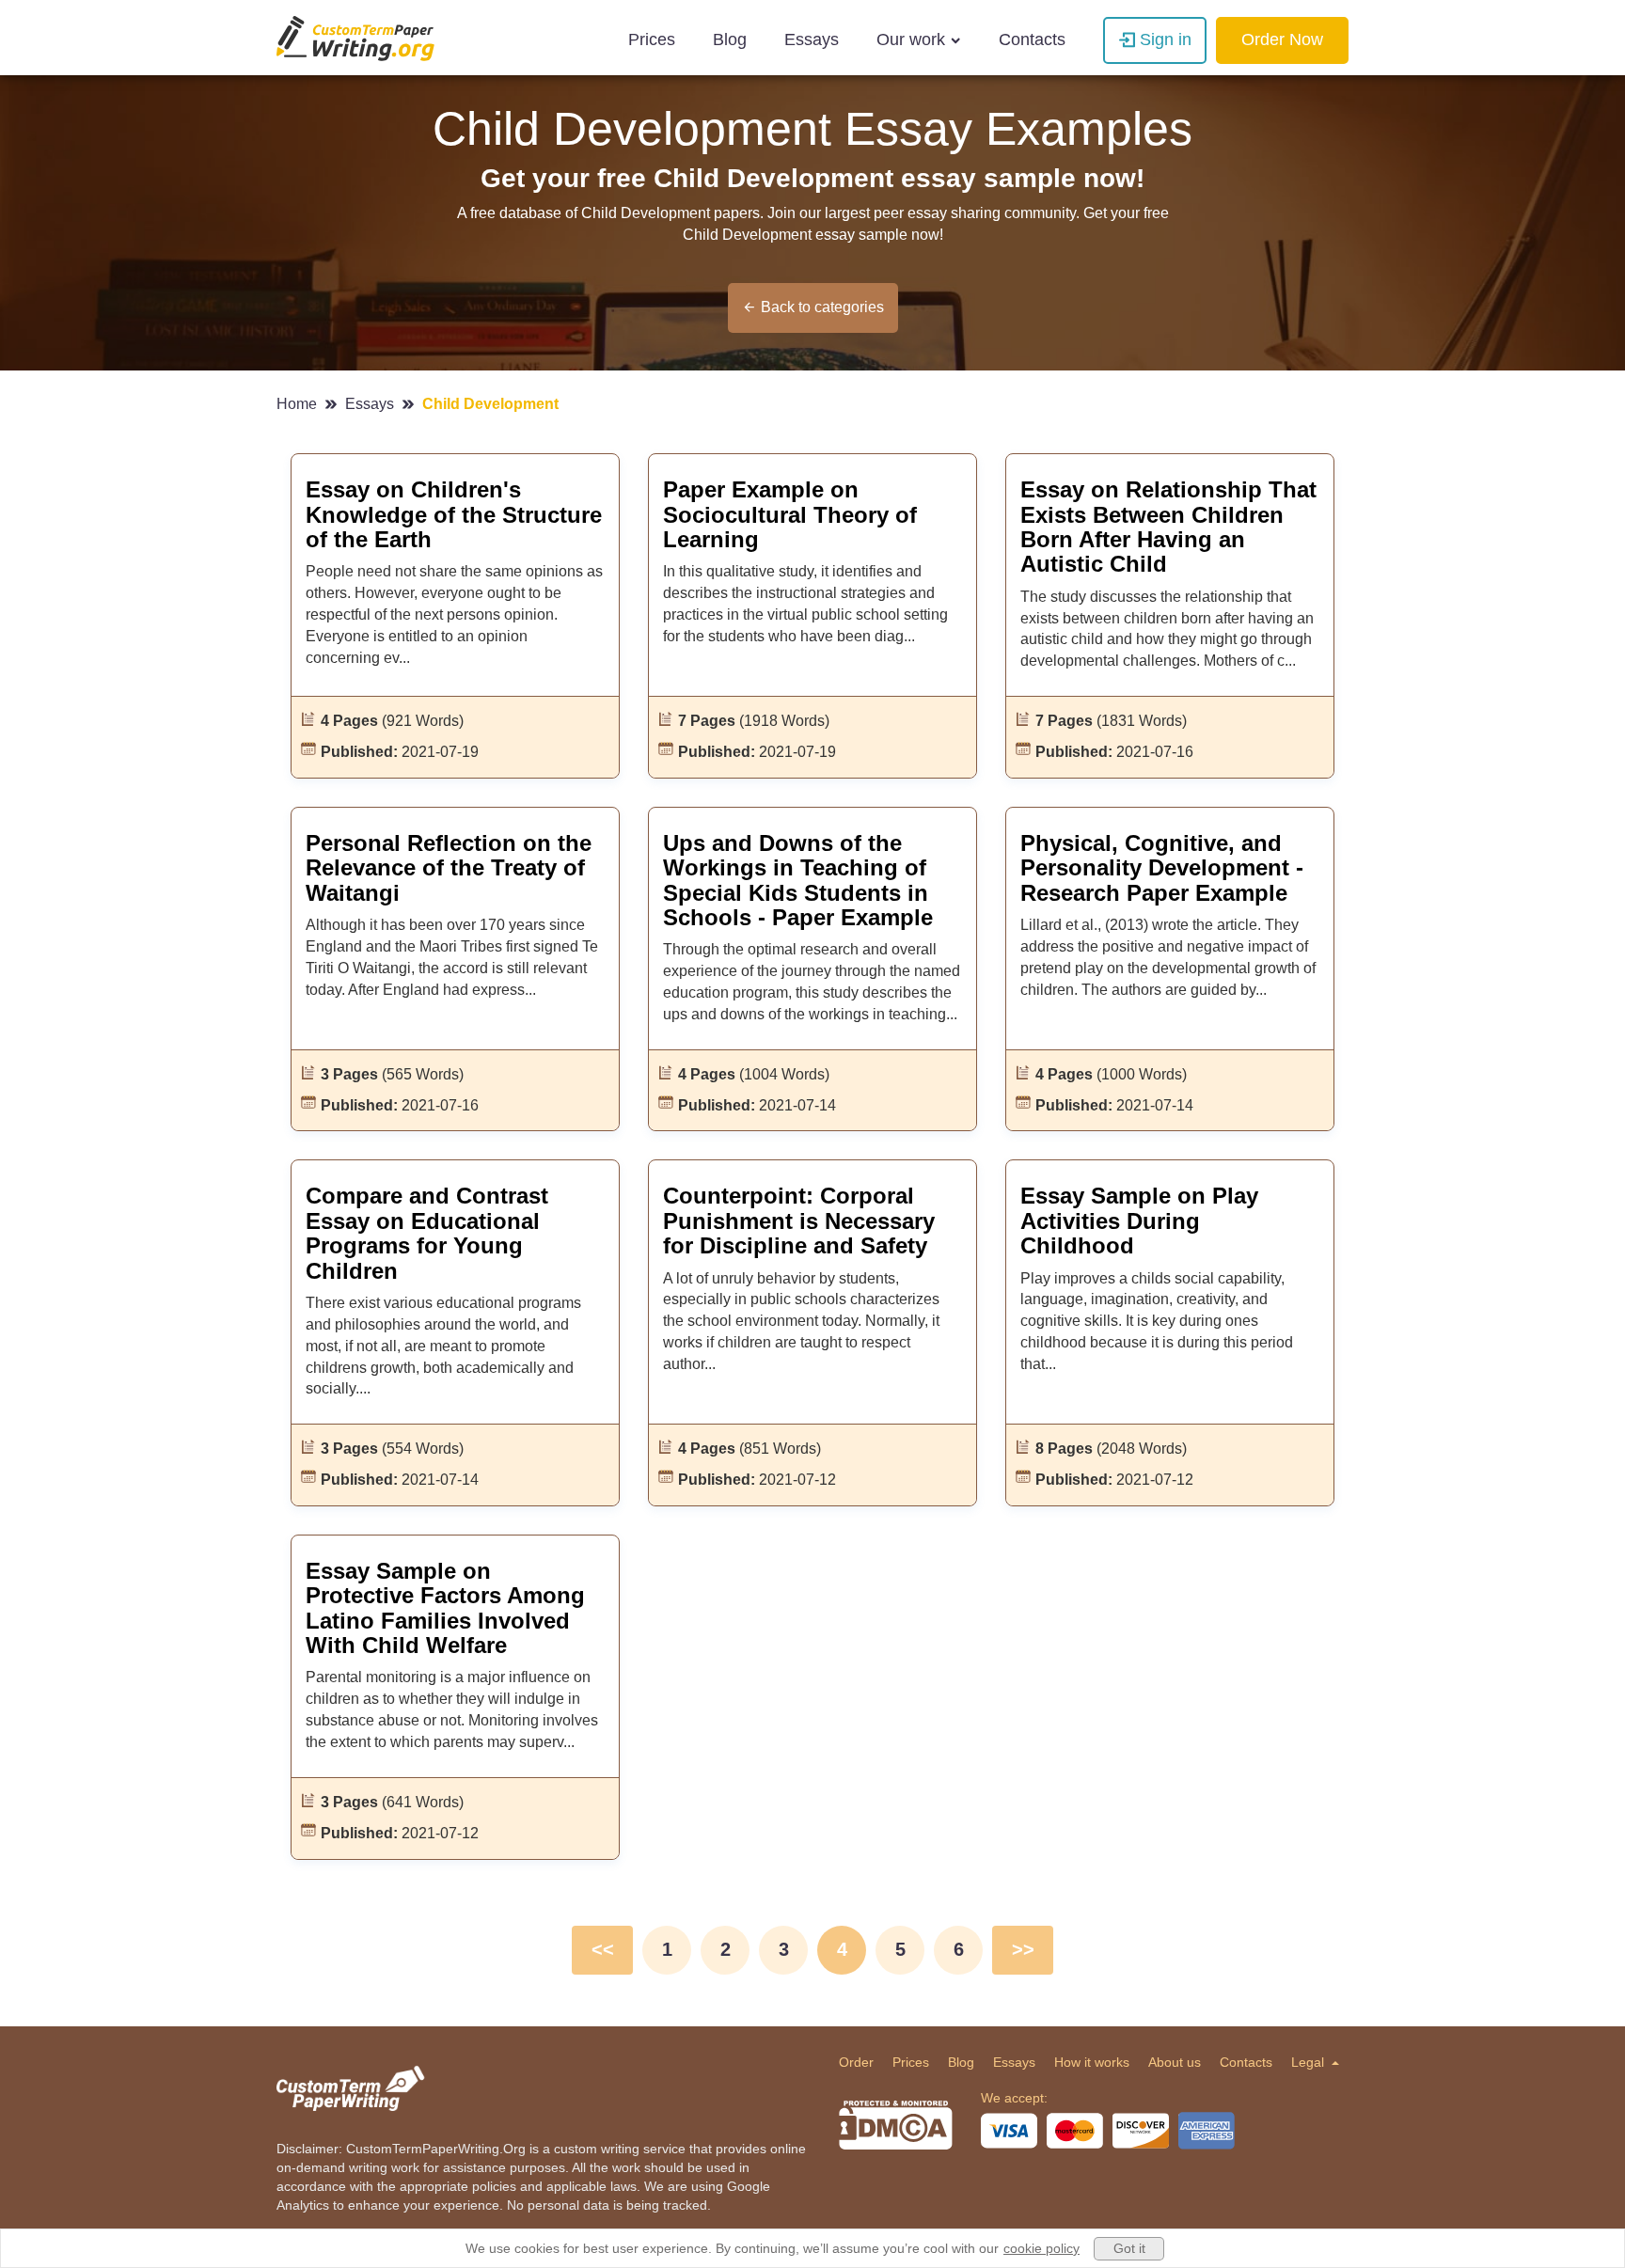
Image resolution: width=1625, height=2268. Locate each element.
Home (299, 404)
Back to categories (822, 307)
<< (603, 1949)
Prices (652, 39)
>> (1023, 1949)
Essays (812, 39)
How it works (1092, 2062)
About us (1175, 2062)
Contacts (1032, 39)
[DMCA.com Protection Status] (896, 2125)
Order (856, 2062)
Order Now (1282, 39)
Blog (730, 39)
